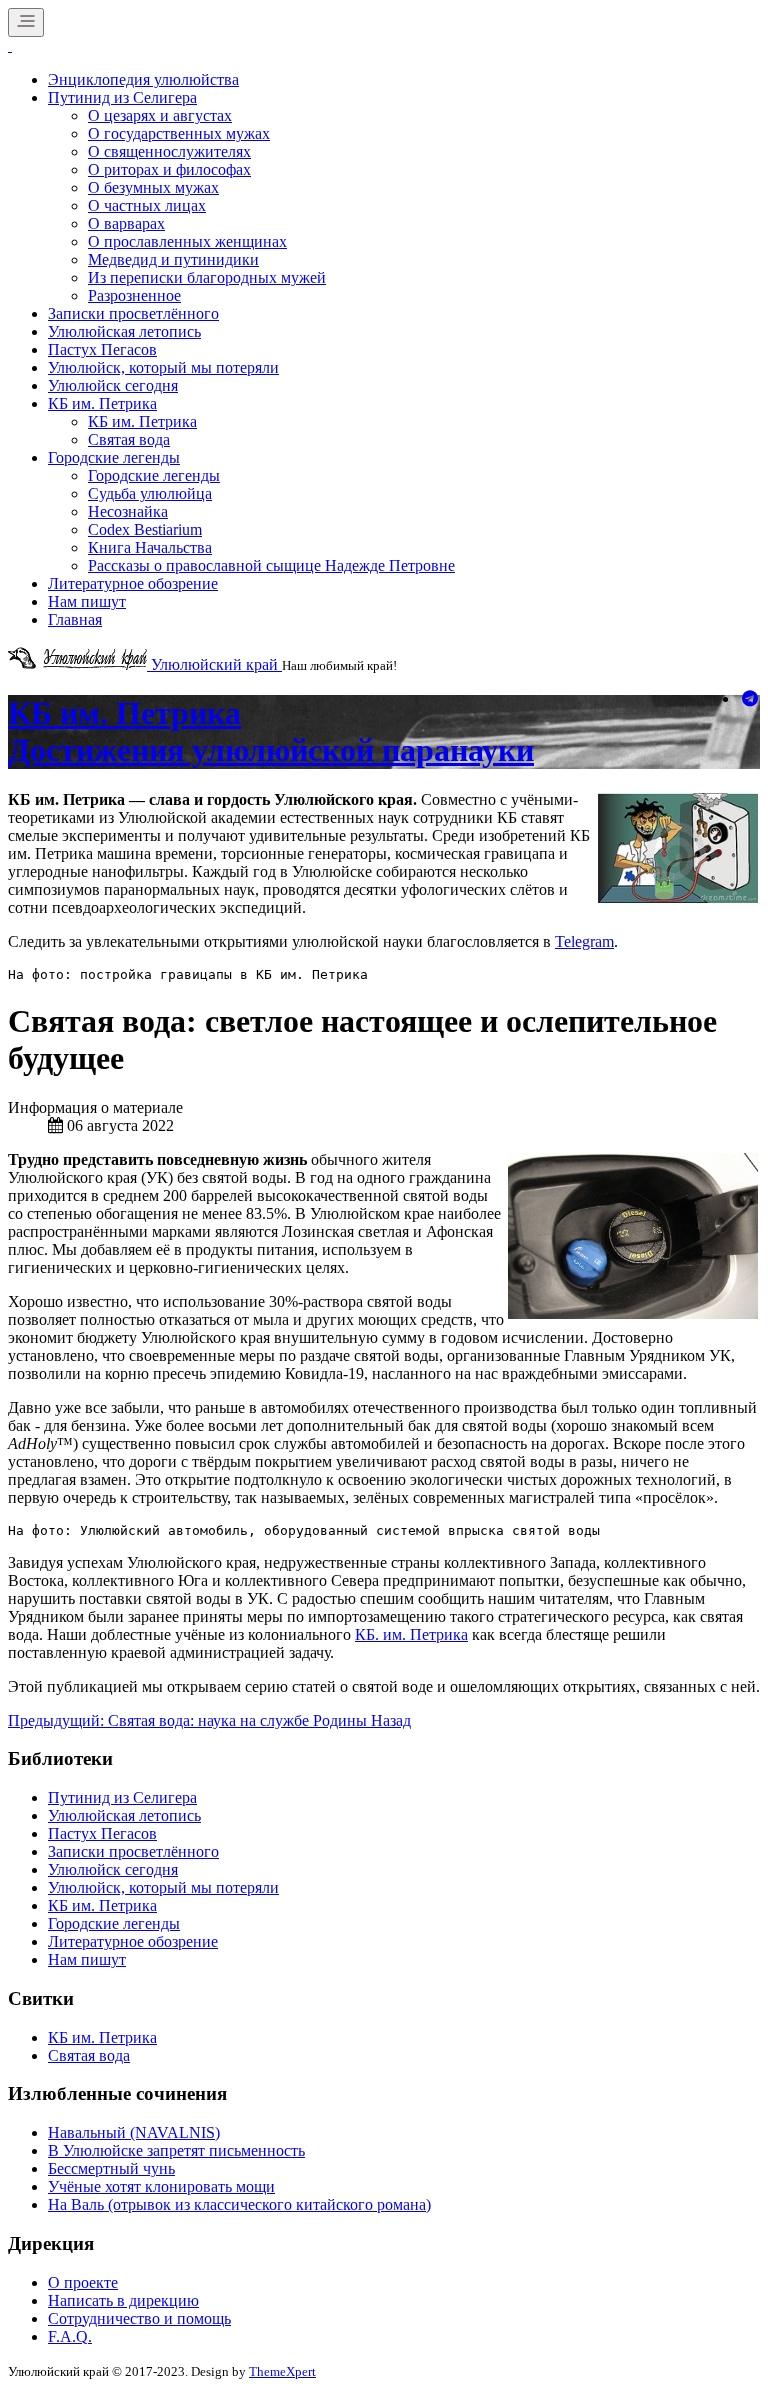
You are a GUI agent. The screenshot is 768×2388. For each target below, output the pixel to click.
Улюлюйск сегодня (113, 385)
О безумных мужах (153, 187)
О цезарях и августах (160, 115)
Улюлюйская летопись (124, 331)
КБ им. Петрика (102, 403)
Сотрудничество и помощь (139, 2318)
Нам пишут (87, 601)
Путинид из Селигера (122, 97)
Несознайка (128, 511)
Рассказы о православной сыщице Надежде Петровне (271, 565)
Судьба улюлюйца (150, 493)
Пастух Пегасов (102, 349)
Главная (75, 619)
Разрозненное (134, 295)
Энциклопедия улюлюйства (143, 79)
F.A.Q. (70, 2336)
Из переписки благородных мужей (207, 277)
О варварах (126, 223)
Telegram (584, 941)
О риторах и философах (169, 169)
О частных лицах (147, 205)
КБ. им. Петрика (411, 1634)
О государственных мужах (179, 133)
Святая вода (129, 439)
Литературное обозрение (133, 583)
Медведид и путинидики (173, 259)
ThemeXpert (282, 2371)
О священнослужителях (169, 151)
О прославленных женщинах (187, 241)
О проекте (83, 2282)
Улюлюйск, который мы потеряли (163, 367)
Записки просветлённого (133, 313)
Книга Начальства (150, 547)
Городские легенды (114, 457)
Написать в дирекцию (123, 2300)
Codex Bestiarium (145, 529)
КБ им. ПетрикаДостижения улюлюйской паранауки (271, 731)
